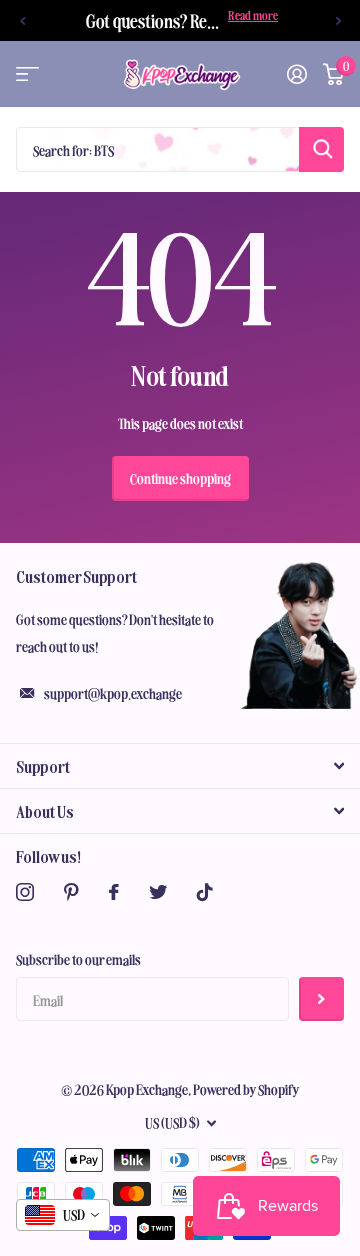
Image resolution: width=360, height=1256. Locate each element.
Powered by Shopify (246, 1089)
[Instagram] (25, 892)
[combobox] (63, 1215)
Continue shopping (180, 478)
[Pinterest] (71, 892)
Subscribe (321, 999)
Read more (253, 14)
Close (180, 766)
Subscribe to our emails (78, 959)
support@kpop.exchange (113, 693)
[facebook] (114, 892)
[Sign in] (297, 74)
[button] (22, 20)
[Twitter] (158, 892)
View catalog (27, 74)
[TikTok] (205, 892)
